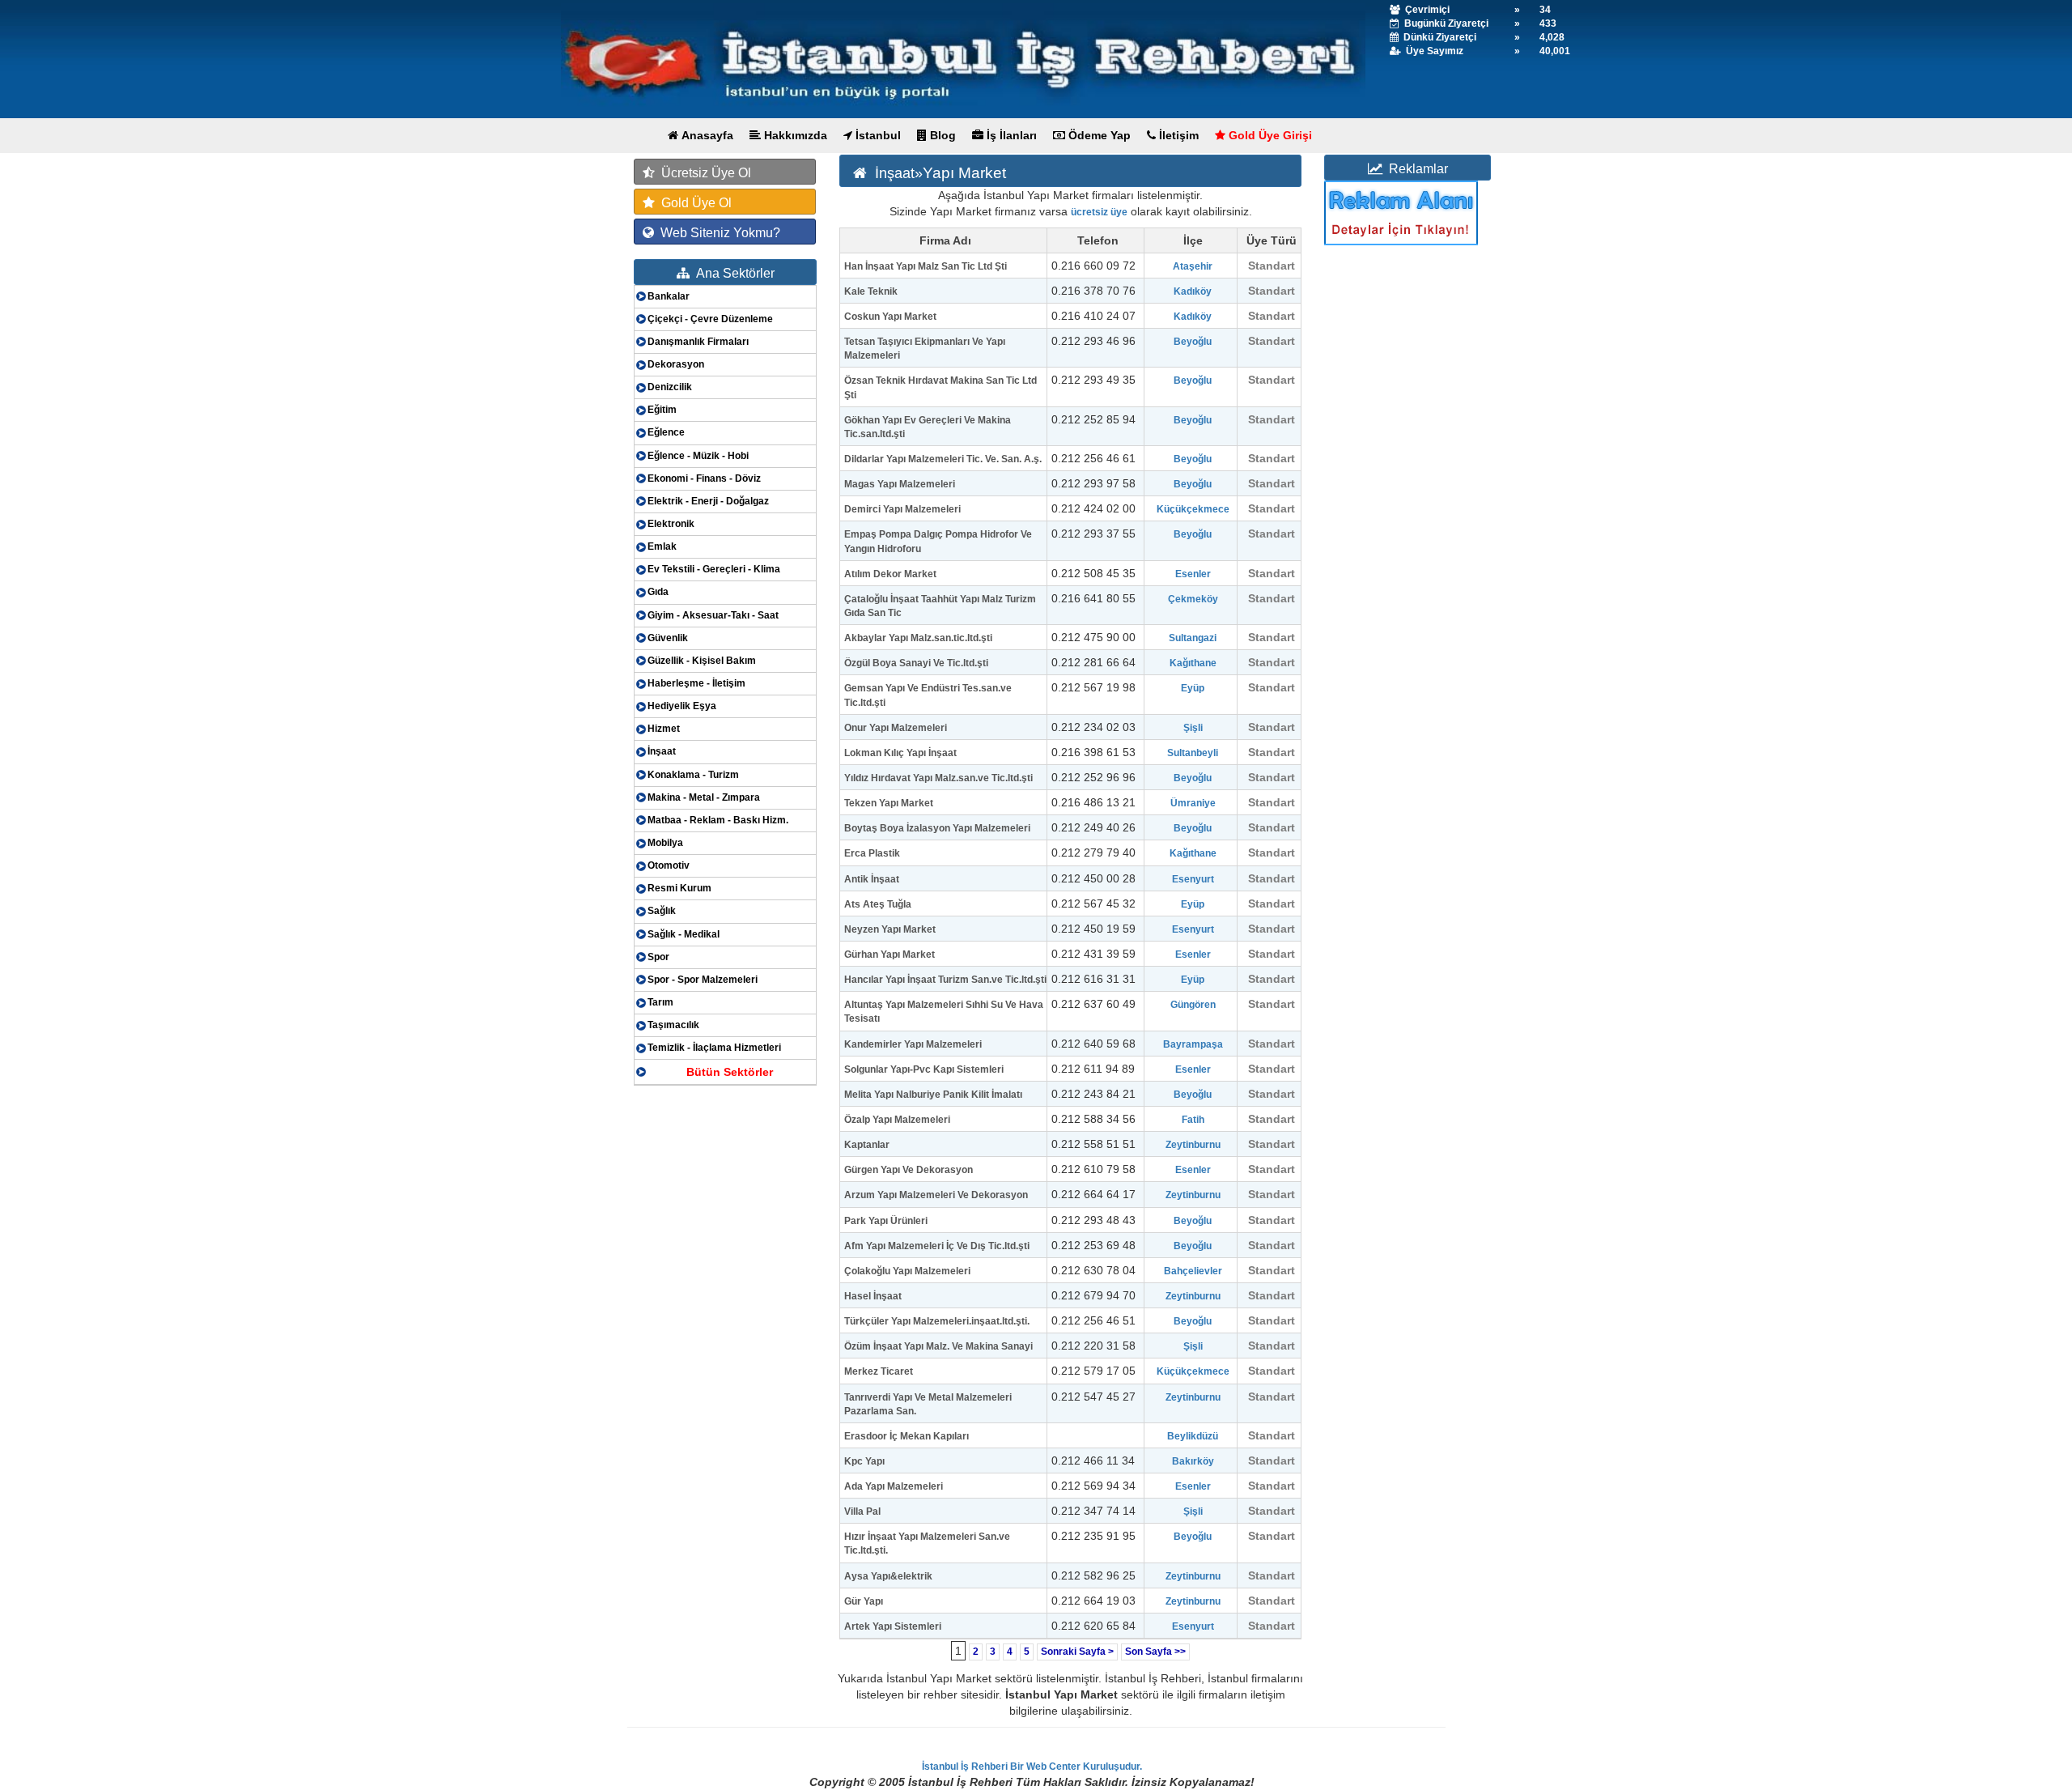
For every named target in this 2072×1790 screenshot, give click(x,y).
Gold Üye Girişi (1269, 135)
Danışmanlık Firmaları (698, 342)
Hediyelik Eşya (682, 706)
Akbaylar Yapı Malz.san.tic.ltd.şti (918, 638)
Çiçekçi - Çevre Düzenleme (710, 319)
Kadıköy (1193, 291)
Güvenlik (668, 638)
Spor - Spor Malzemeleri (703, 980)
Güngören (1193, 1005)
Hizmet (664, 729)
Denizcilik (670, 387)
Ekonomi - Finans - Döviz (704, 478)
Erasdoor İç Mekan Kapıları (906, 1436)
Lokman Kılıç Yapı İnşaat (900, 753)
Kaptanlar (867, 1145)
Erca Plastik (872, 853)
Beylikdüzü (1193, 1436)
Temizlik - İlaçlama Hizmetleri (714, 1048)
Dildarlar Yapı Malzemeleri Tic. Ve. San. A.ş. (943, 459)
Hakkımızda (794, 135)
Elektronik (671, 524)
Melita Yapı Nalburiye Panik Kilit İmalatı (933, 1095)
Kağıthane (1193, 663)
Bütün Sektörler (730, 1072)
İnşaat (662, 751)
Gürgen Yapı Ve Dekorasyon (909, 1170)
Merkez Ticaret (879, 1371)
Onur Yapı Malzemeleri (896, 728)
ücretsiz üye (1099, 212)
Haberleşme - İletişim (696, 683)
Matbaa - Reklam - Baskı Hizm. (718, 820)
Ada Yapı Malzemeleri (894, 1486)
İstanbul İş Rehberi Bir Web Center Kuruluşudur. (1032, 1767)
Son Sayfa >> (1155, 1652)
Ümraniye (1193, 803)
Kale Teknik (871, 291)
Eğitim (662, 410)
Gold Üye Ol (693, 203)
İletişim (1177, 135)
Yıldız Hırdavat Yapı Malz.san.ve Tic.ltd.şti (938, 778)
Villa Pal (862, 1512)
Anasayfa (706, 135)
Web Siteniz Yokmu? (717, 233)
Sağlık (662, 911)
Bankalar (669, 296)
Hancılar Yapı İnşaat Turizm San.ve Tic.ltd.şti (945, 980)
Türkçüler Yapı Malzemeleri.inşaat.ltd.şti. (937, 1321)
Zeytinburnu (1193, 1145)
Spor (658, 957)
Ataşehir (1193, 266)
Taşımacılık (673, 1025)
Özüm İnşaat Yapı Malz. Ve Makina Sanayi (938, 1346)
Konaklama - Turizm (693, 775)
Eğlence (666, 432)
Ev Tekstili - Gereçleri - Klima (714, 569)
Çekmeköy (1193, 599)
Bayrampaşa (1193, 1044)
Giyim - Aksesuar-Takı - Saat (713, 615)
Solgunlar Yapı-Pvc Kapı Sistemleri (924, 1069)
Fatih (1193, 1120)
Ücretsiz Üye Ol (703, 173)
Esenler (1193, 574)
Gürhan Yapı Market (890, 955)
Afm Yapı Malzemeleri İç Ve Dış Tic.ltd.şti (937, 1246)
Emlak (662, 546)
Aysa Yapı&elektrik (888, 1576)
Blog (941, 135)
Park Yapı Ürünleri (886, 1221)
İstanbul (877, 135)
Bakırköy (1193, 1461)
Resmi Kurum (679, 888)
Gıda (658, 592)
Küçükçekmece (1193, 509)
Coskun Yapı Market (890, 317)
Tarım (660, 1002)
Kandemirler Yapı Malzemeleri (913, 1044)
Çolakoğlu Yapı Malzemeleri (907, 1271)
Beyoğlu (1193, 342)
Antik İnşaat (872, 879)
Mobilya (665, 843)
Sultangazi (1193, 638)
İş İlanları (1010, 135)
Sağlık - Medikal (684, 934)
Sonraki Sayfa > (1077, 1652)
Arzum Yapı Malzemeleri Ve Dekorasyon (936, 1195)
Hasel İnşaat (873, 1296)
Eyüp (1193, 688)
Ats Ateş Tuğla (878, 904)
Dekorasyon (676, 364)
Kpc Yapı (864, 1461)
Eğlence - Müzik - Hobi (698, 456)
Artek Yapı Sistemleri (893, 1626)
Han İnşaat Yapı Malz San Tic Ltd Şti (926, 266)
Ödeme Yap (1098, 135)
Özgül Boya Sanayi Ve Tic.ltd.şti (916, 663)
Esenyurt (1193, 879)
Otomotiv (669, 865)
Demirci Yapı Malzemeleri (902, 509)
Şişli (1193, 728)
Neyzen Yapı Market (890, 929)
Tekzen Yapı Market (889, 803)
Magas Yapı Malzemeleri (900, 484)
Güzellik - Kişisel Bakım (702, 661)
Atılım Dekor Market (890, 574)
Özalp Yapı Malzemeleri (897, 1120)
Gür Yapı (864, 1601)
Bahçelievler (1193, 1271)
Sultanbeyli (1193, 753)
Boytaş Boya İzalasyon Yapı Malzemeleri (937, 828)
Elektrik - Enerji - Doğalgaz (708, 501)
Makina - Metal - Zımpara (704, 797)
